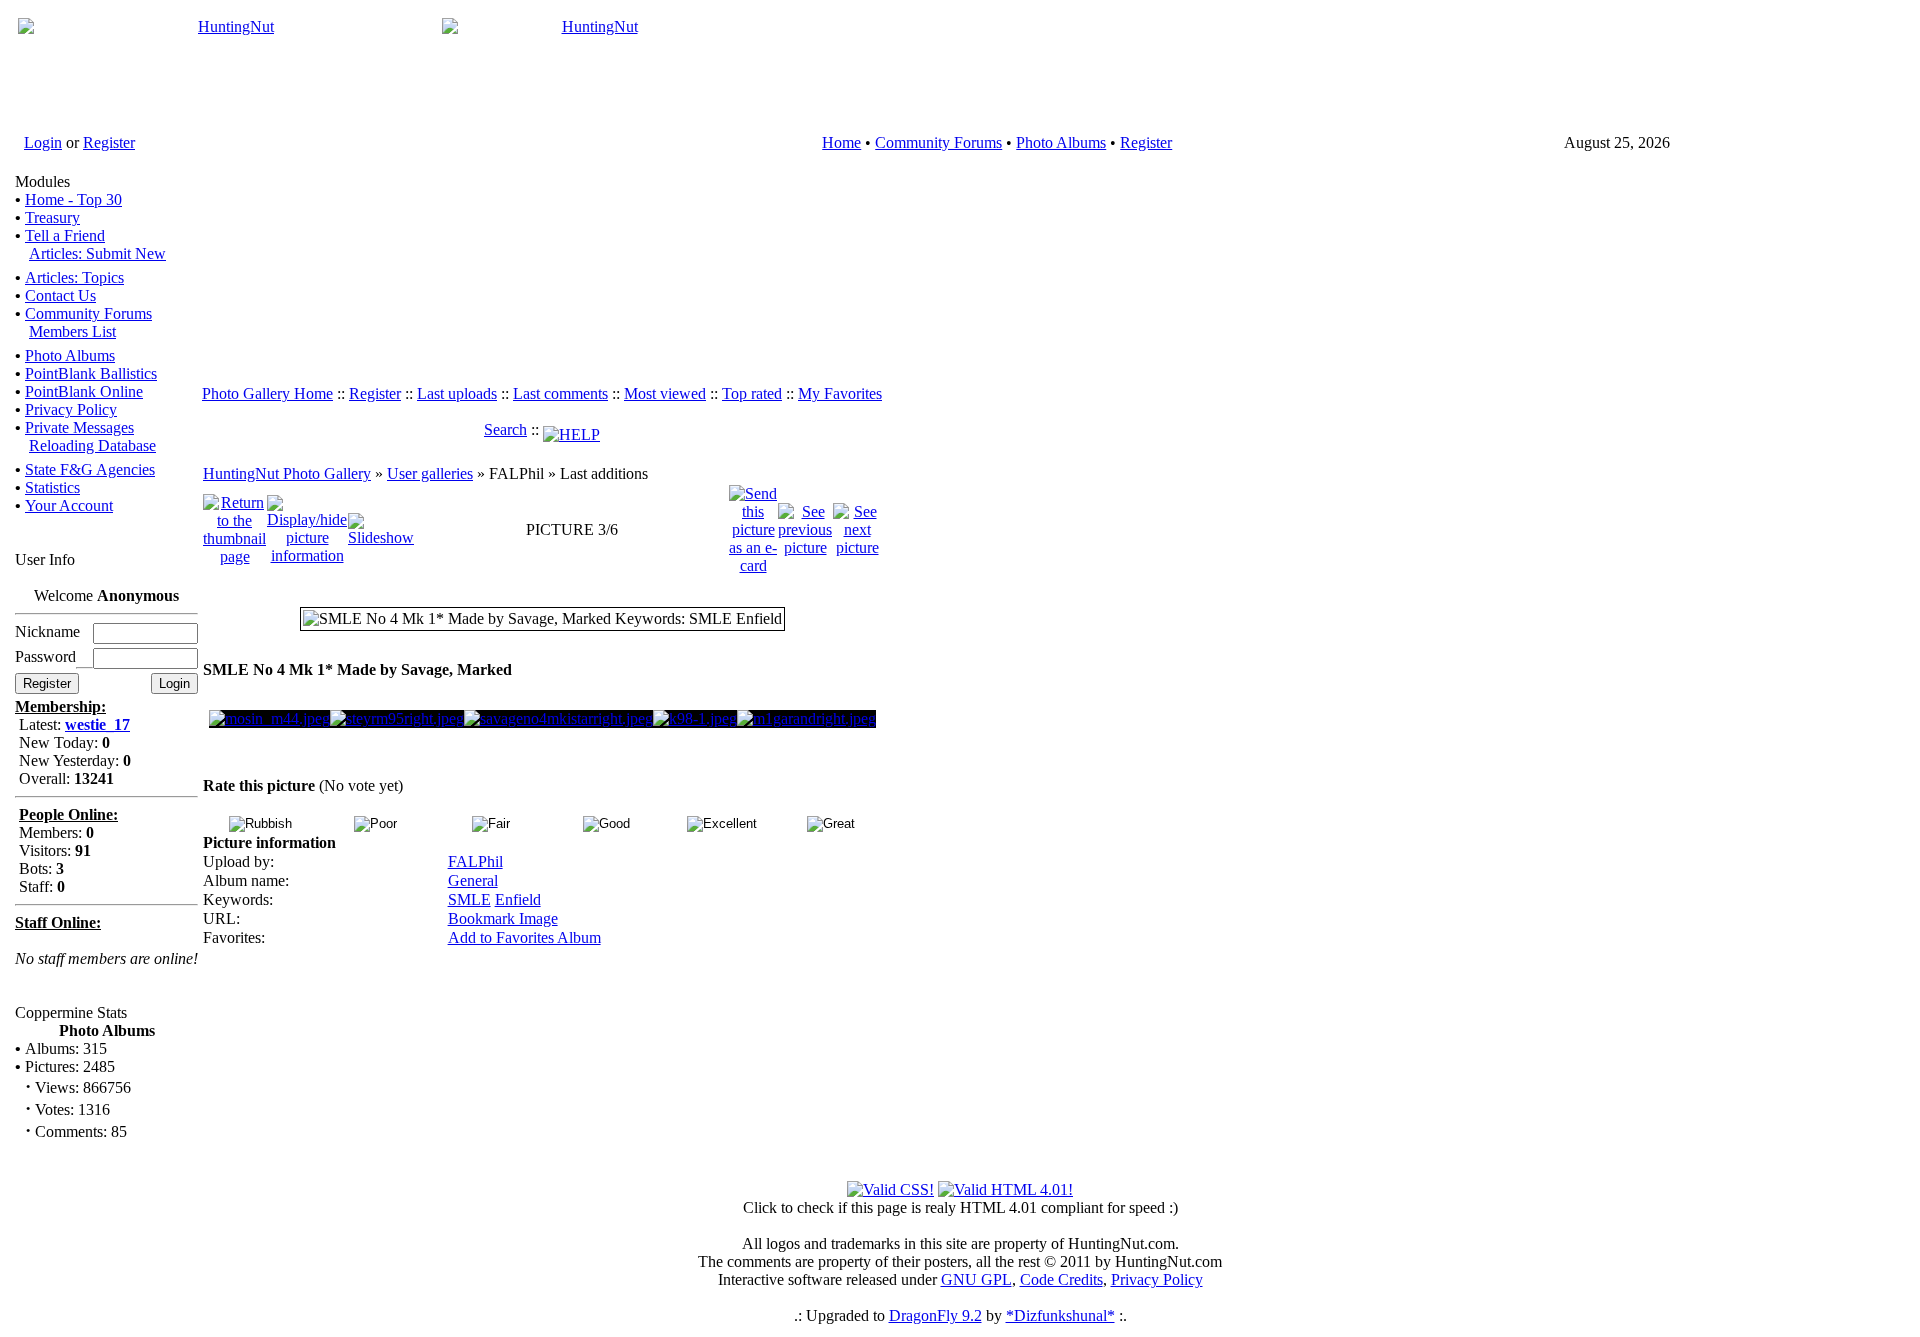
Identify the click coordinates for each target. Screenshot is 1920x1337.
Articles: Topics (74, 277)
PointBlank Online (84, 391)
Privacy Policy (71, 409)
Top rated (752, 393)
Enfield (518, 899)
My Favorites (840, 393)
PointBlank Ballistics (91, 373)
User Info (45, 559)
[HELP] (571, 429)
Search (505, 429)
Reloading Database (92, 445)
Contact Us (60, 295)
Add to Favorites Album (524, 937)
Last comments (560, 393)
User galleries (430, 473)
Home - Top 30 (73, 199)
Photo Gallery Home (267, 393)
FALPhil (475, 861)
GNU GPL (976, 1279)
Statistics (52, 487)
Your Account (69, 505)
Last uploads (457, 393)
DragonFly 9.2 (935, 1315)
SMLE (469, 899)
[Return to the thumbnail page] (234, 528)
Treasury (52, 217)
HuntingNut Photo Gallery (287, 473)
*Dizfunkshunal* (1060, 1315)
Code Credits (1061, 1279)
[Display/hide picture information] (307, 528)
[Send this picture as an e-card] (753, 528)
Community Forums (938, 142)
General (473, 880)
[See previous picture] (805, 528)
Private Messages (79, 427)
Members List (72, 331)
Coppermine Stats (71, 1012)
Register (109, 142)
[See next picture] (857, 528)
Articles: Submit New (97, 253)
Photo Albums (1061, 142)
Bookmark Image (503, 918)
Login (43, 142)
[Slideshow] (381, 528)
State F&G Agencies (90, 469)
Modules (42, 181)
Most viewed (665, 393)
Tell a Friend (65, 235)
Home (841, 142)
